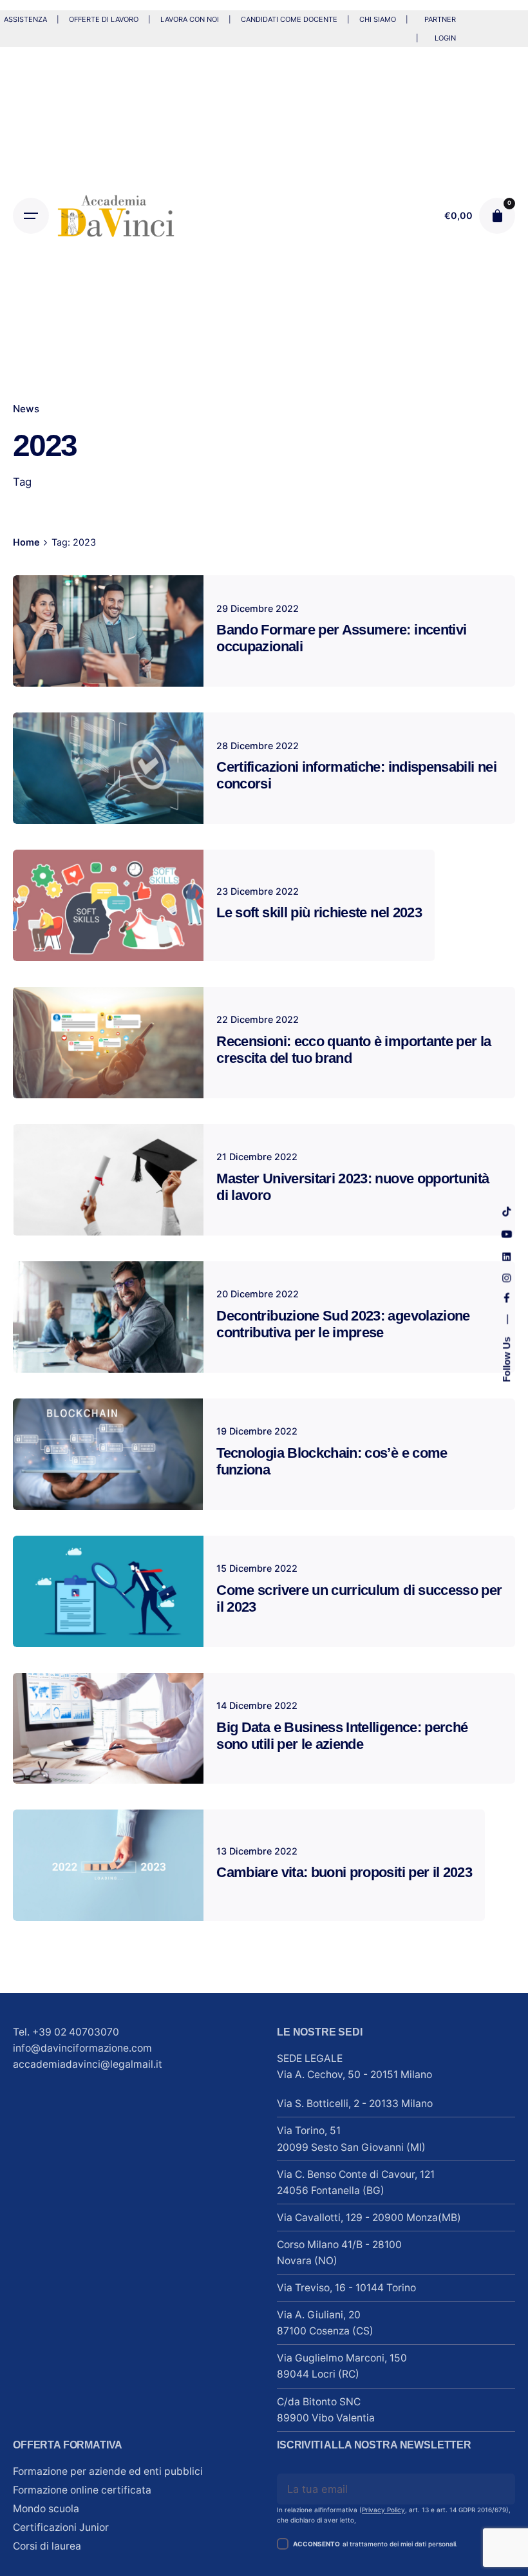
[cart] (497, 216)
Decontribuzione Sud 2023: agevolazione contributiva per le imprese (343, 1324)
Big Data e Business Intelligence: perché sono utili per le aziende (342, 1736)
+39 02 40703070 (76, 2032)
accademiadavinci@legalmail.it (88, 2064)
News (26, 409)
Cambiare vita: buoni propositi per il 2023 (344, 1872)
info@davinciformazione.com (82, 2048)
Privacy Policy (383, 2510)
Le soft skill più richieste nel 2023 (319, 912)
